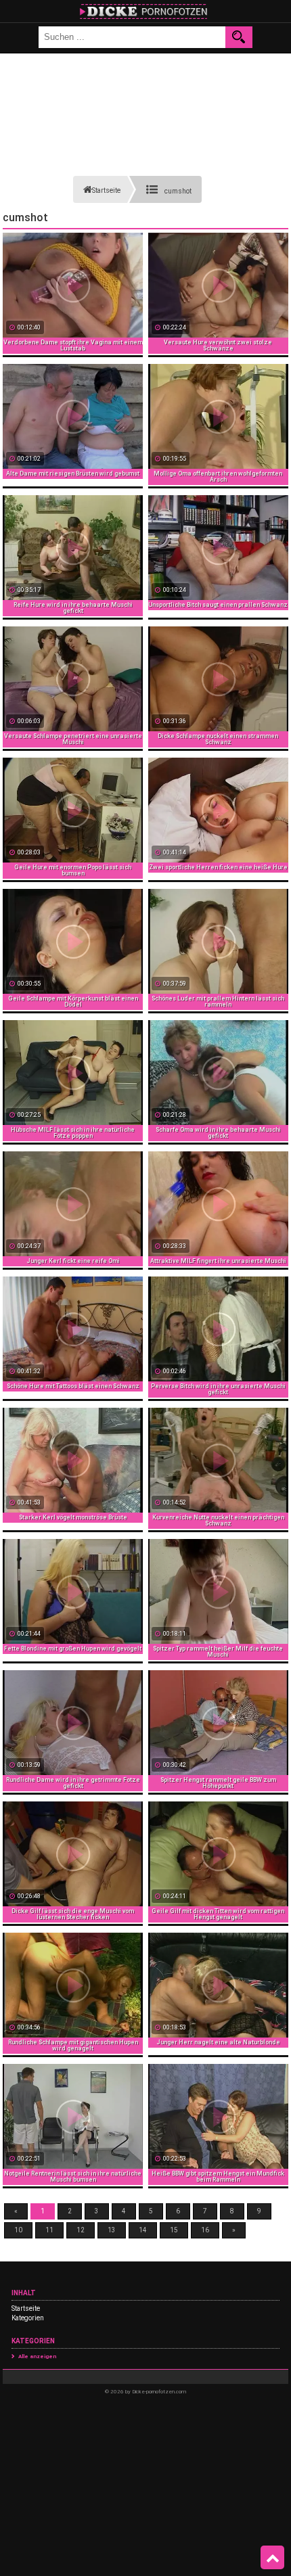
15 (174, 2230)
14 (143, 2230)
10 (18, 2230)
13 (112, 2230)
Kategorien (28, 2318)
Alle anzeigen (37, 2356)
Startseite (26, 2308)
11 (49, 2230)
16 (205, 2230)
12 (81, 2230)
